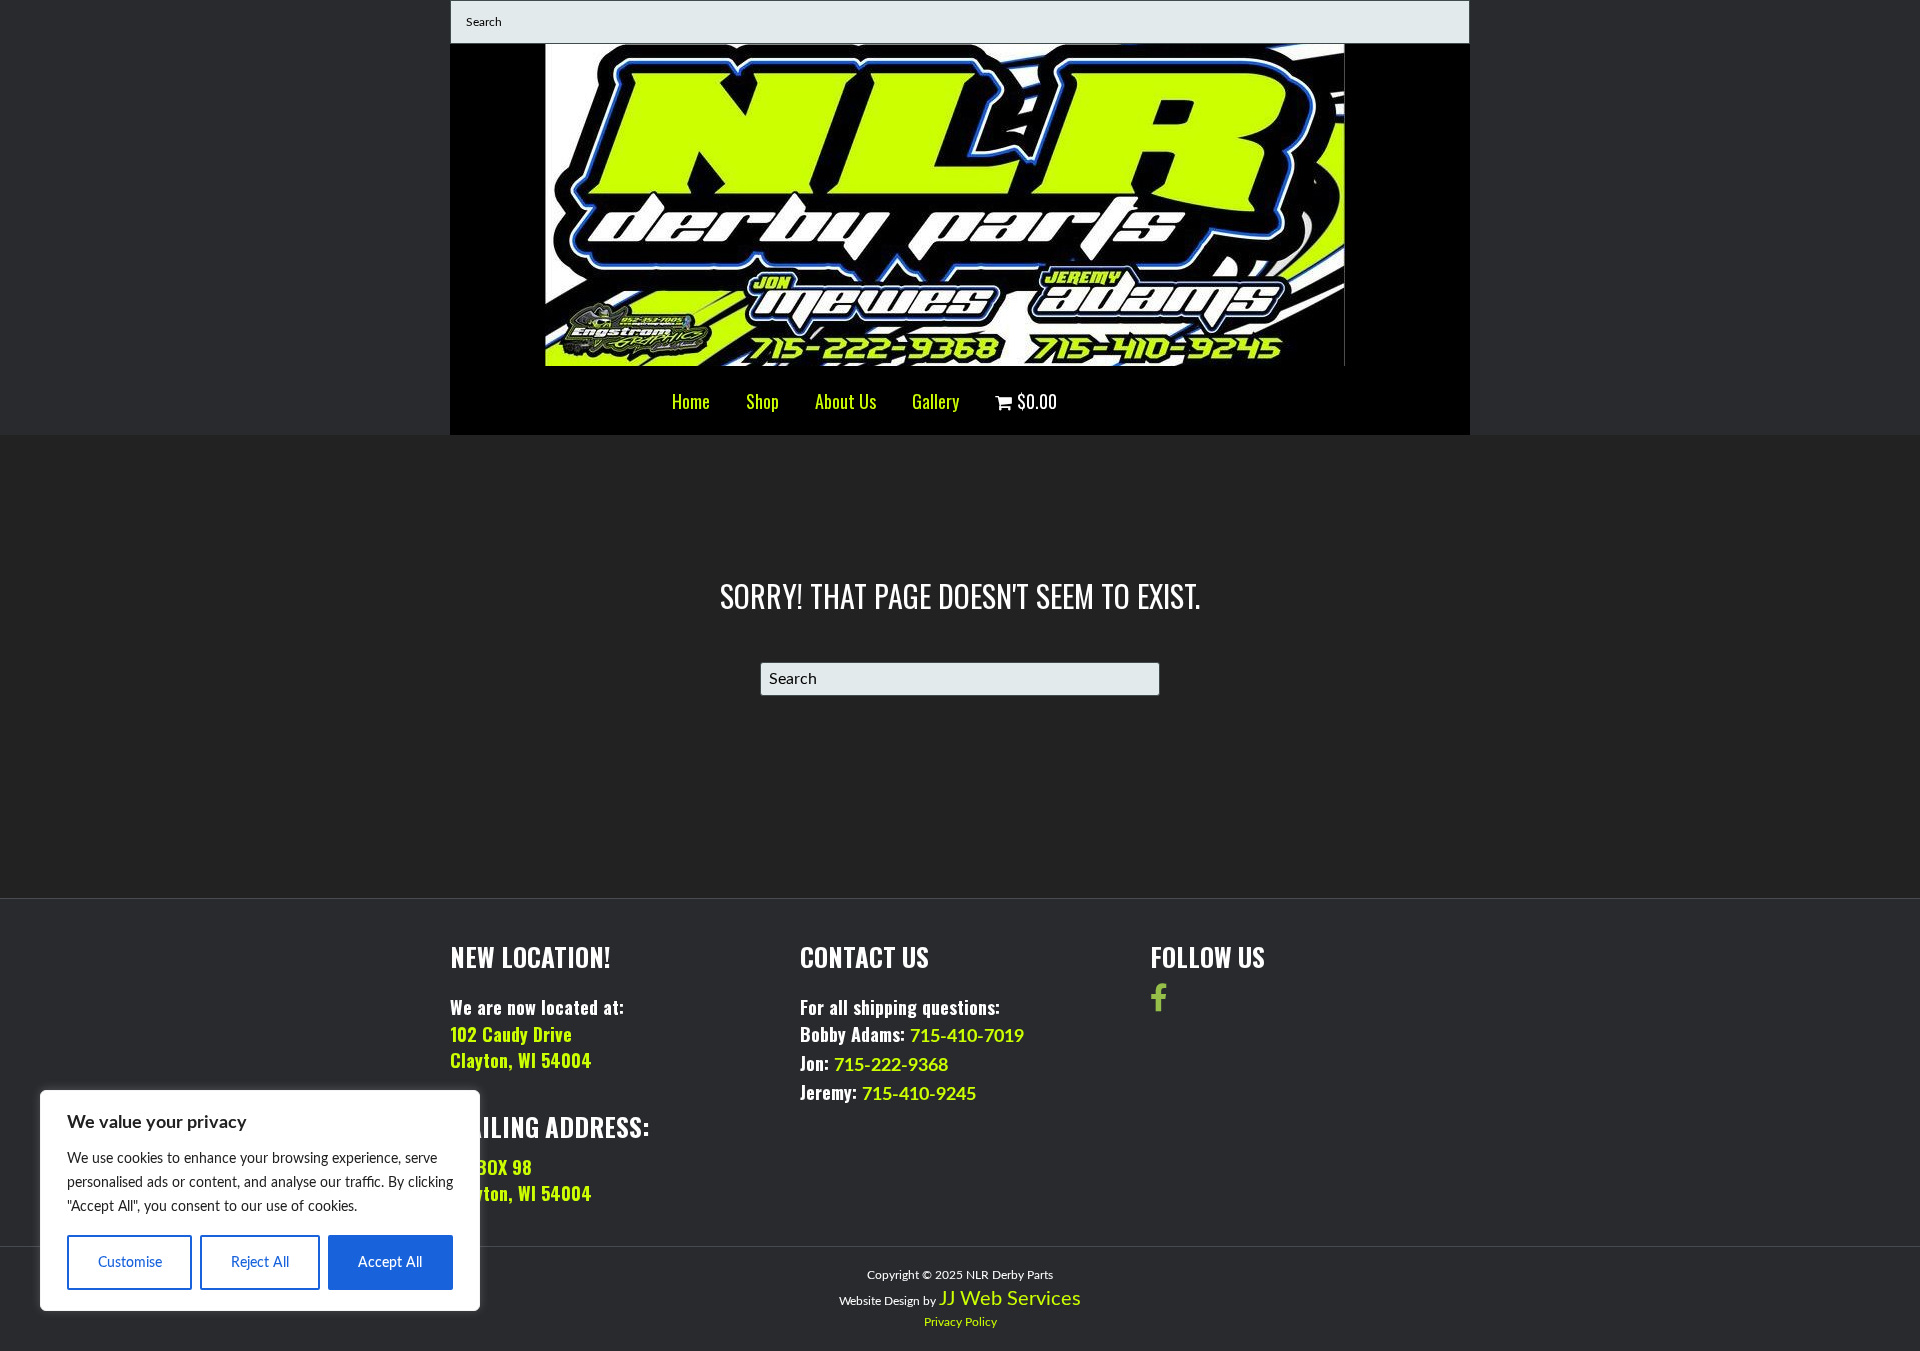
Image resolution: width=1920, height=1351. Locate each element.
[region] (260, 1200)
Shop (762, 401)
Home (691, 401)
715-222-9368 (891, 1066)
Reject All (260, 1263)
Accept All (390, 1263)
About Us (845, 401)
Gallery (935, 401)
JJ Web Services (1010, 1299)
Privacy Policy (960, 1322)
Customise (130, 1263)
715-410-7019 (967, 1037)
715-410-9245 (919, 1095)
